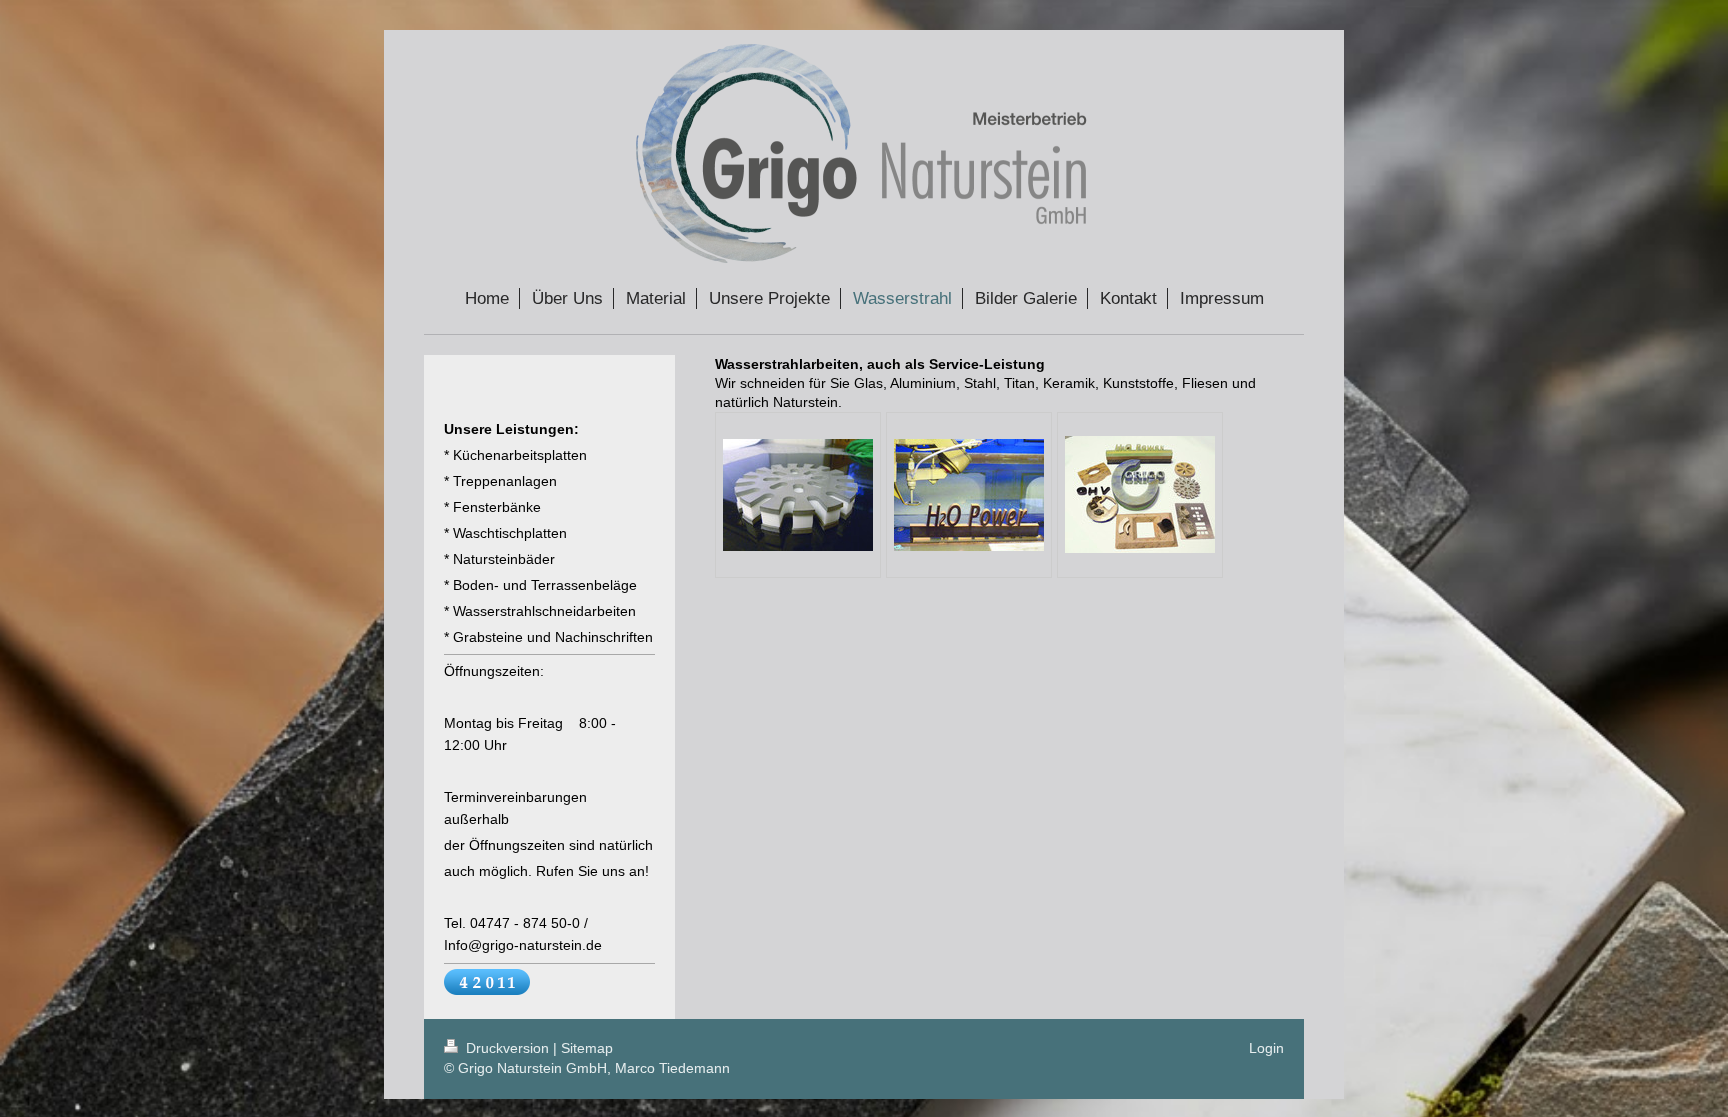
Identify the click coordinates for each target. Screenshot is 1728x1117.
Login (1266, 1048)
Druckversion (507, 1048)
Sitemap (587, 1048)
